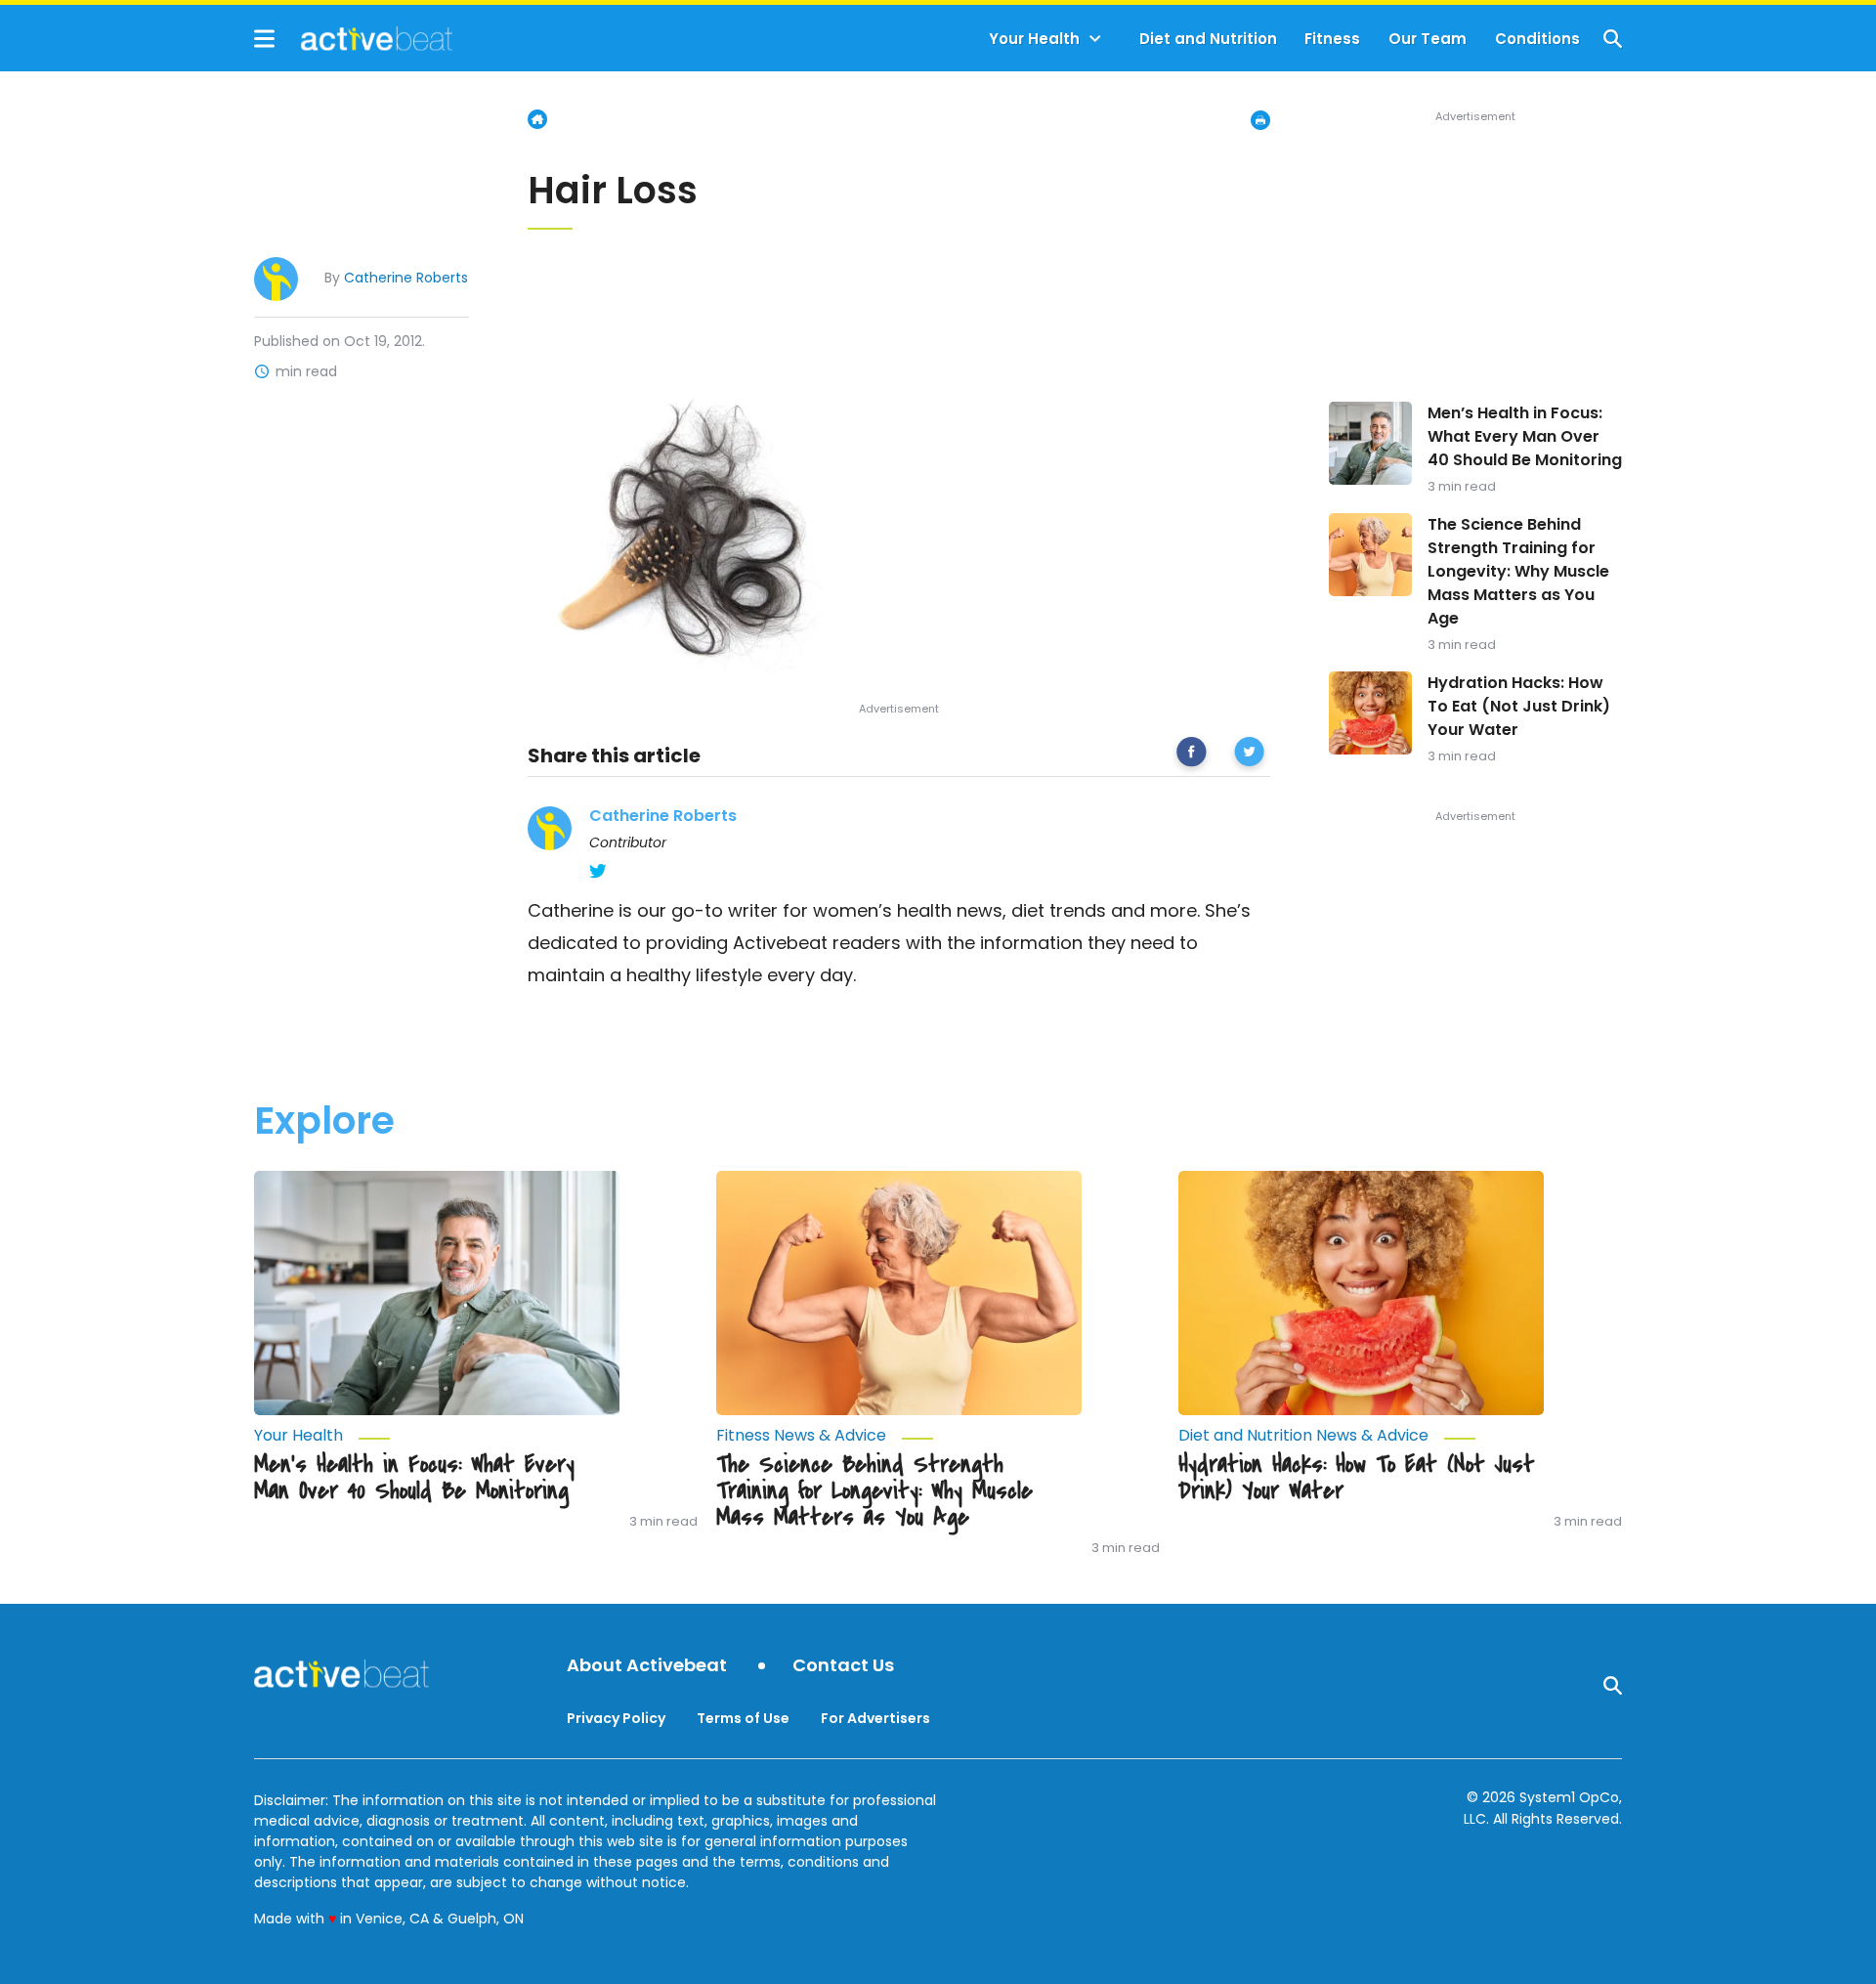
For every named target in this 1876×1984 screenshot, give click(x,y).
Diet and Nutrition (1208, 39)
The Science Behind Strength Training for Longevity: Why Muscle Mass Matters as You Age (1518, 571)
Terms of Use (743, 1718)
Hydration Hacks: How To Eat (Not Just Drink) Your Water (1519, 706)
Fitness (1332, 39)
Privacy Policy (616, 1718)
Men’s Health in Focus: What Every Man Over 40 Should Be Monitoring (1525, 436)
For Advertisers (875, 1718)
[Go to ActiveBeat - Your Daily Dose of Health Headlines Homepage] (353, 38)
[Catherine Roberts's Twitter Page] (598, 871)
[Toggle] (1095, 39)
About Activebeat (647, 1666)
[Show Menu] (264, 39)
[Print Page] (1260, 120)
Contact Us (843, 1666)
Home (537, 119)
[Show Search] (1613, 39)
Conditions (1537, 39)
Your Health (1034, 39)
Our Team (1428, 39)
